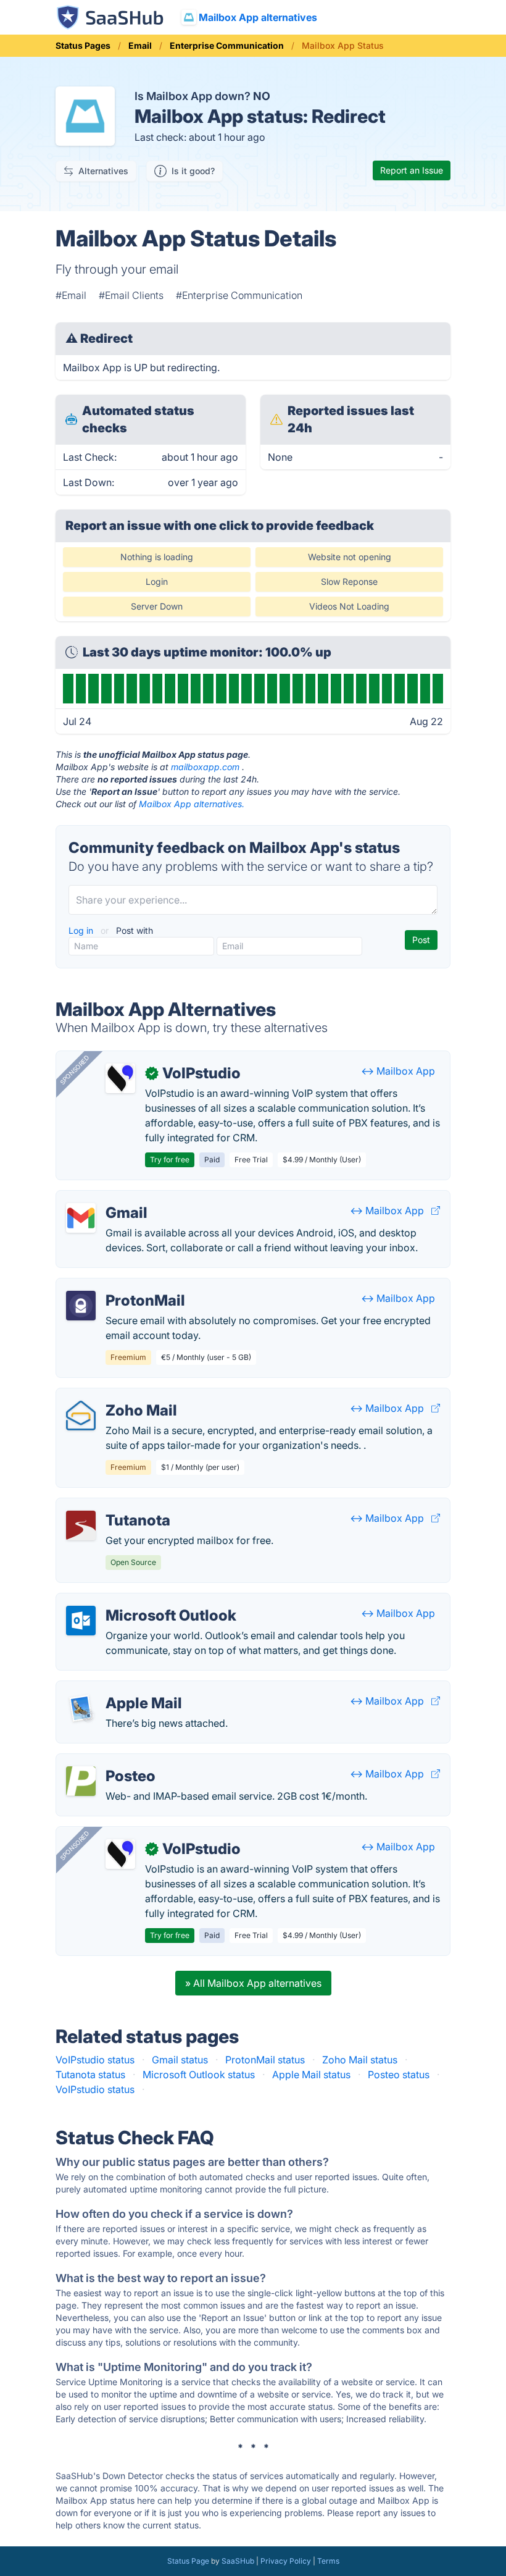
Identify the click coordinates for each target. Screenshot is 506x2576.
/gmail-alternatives (109, 1198)
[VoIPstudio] (120, 1078)
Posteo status (399, 2075)
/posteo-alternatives (113, 1761)
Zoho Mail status (360, 2060)
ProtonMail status (265, 2060)
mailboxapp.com (205, 767)
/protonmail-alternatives (122, 1286)
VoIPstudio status (95, 2060)
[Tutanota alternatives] (81, 1525)
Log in (82, 930)
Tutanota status (90, 2075)
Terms (328, 2561)
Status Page (188, 2561)
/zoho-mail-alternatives (120, 1396)
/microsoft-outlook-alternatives (138, 1601)
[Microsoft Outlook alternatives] (81, 1621)
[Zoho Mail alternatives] (81, 1416)
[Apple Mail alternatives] (81, 1708)
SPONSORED (75, 1070)
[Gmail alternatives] (81, 1218)
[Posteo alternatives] (81, 1781)
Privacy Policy (286, 2561)
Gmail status (180, 2060)
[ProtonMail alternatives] (81, 1306)
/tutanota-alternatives (115, 1506)
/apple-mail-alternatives (121, 1689)
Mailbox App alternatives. (192, 804)
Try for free (170, 1160)
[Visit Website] (436, 1210)
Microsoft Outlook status (199, 2075)
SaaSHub (238, 2561)
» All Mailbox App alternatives (253, 1983)
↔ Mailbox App (398, 1071)
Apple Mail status (311, 2075)
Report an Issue (412, 170)
